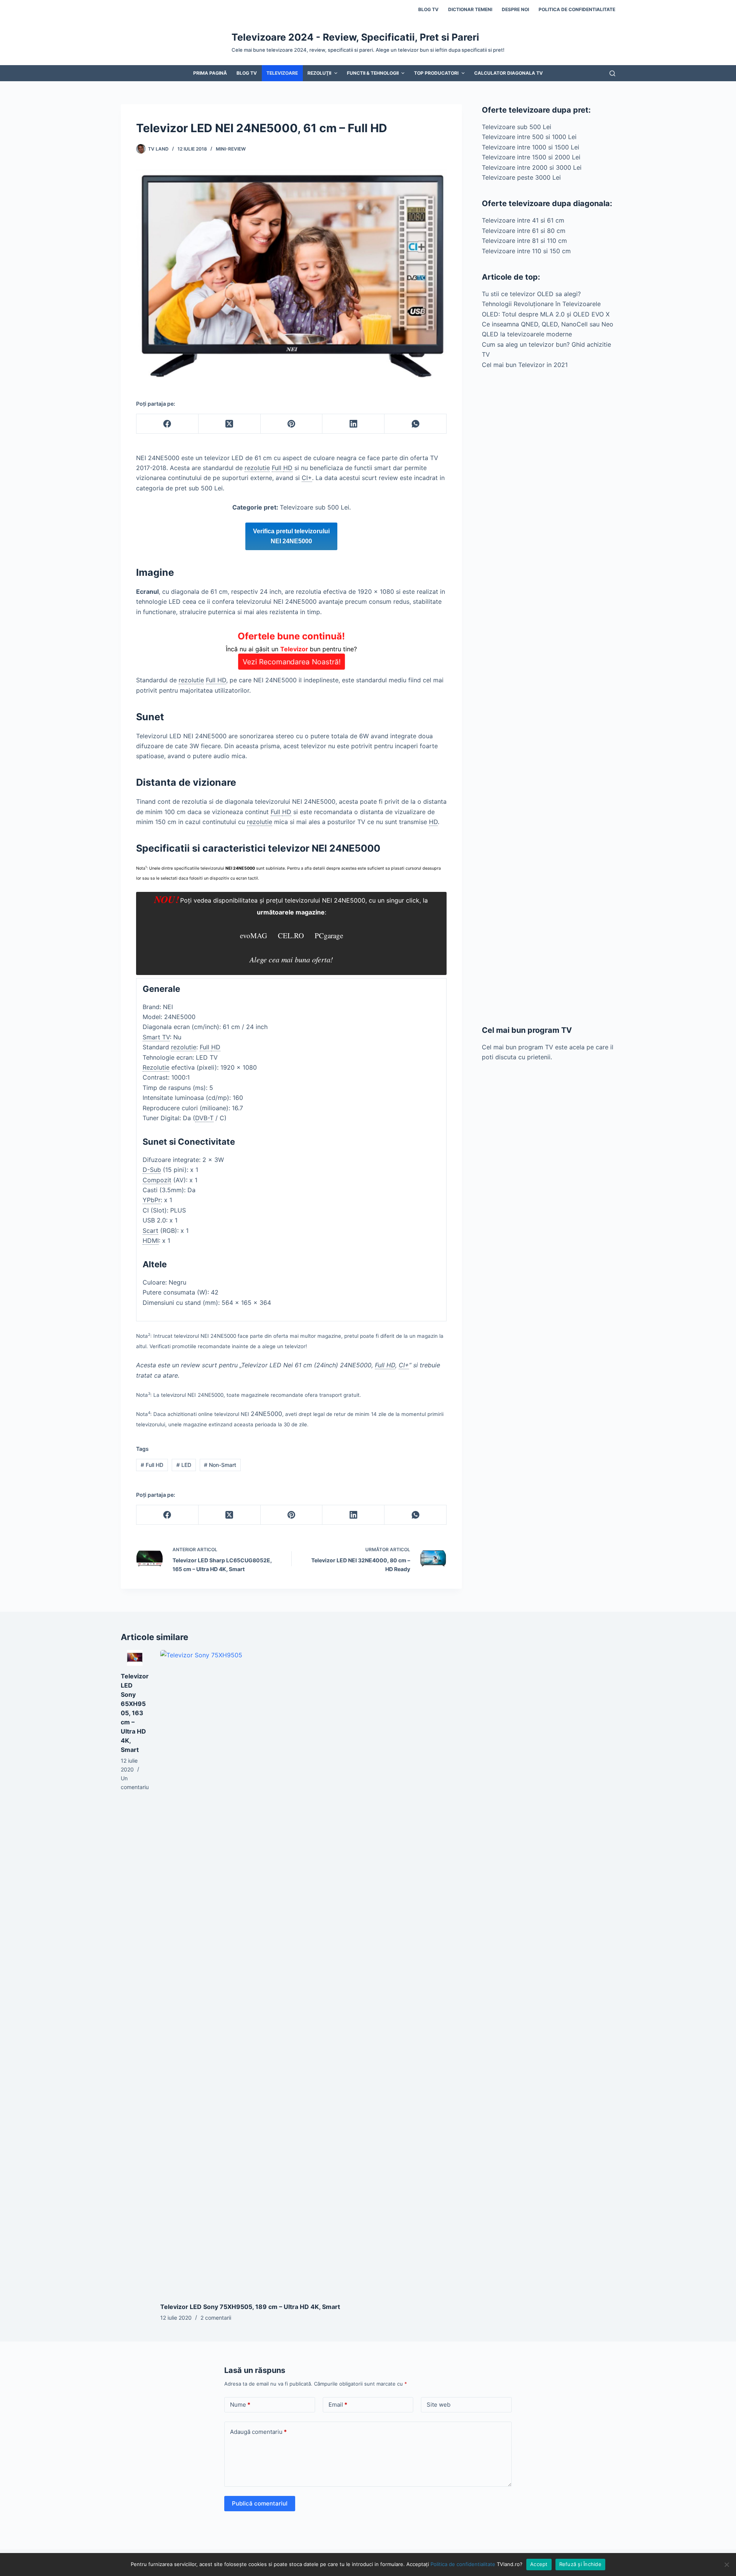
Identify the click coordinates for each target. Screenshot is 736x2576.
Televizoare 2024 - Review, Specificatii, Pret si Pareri (355, 37)
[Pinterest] (292, 424)
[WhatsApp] (416, 424)
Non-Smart (220, 1465)
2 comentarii (216, 2318)
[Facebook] (168, 424)
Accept (539, 2564)
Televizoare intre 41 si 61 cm (523, 220)
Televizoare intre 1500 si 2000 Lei (531, 157)
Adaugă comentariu (258, 2432)
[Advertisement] (549, 697)
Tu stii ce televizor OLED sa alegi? (531, 294)
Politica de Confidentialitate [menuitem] (577, 9)
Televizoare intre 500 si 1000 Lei (529, 137)
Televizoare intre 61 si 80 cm (524, 231)
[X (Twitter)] (230, 424)
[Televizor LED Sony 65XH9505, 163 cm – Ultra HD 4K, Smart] (135, 1658)
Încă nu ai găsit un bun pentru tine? (291, 648)
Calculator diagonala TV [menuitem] (508, 73)
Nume (240, 2405)
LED (184, 1465)
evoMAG (254, 935)
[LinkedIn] (353, 424)
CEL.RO (291, 935)
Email (338, 2405)
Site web (439, 2405)
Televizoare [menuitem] (282, 73)
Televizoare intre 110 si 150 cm (526, 251)
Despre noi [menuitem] (515, 9)
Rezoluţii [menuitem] (319, 73)
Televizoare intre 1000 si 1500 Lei (531, 147)
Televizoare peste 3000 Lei (521, 177)
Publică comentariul (260, 2503)
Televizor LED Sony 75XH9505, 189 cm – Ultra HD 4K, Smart (250, 2307)
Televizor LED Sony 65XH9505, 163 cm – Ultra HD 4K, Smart (135, 1713)
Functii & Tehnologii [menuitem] (373, 73)
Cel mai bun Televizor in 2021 (525, 365)
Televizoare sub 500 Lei (517, 127)
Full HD (152, 1465)
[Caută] (612, 73)
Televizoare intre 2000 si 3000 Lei (532, 167)
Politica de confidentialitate (463, 2564)
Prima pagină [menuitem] (210, 73)
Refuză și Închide (580, 2564)
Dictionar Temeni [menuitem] (470, 9)
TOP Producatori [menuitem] (436, 73)
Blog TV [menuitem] (428, 9)
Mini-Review (231, 149)
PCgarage (329, 935)
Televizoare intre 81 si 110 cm (524, 241)
